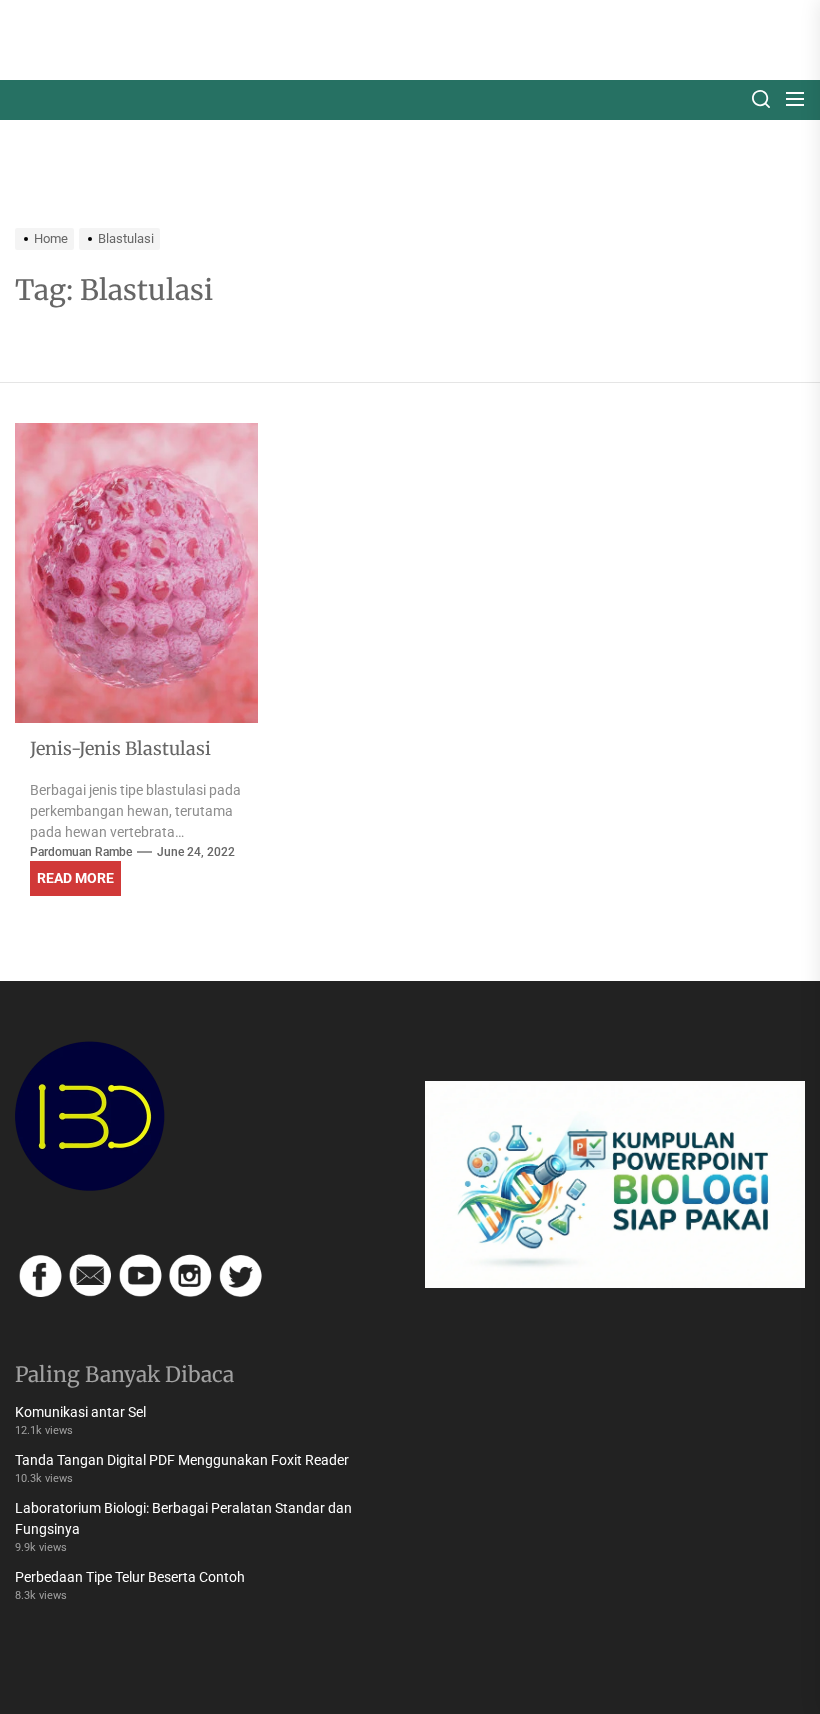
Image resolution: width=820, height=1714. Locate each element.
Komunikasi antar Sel (80, 1412)
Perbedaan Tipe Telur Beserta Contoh (130, 1577)
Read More (75, 878)
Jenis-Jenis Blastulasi (120, 748)
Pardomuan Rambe (81, 852)
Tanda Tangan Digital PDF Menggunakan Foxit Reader (182, 1460)
